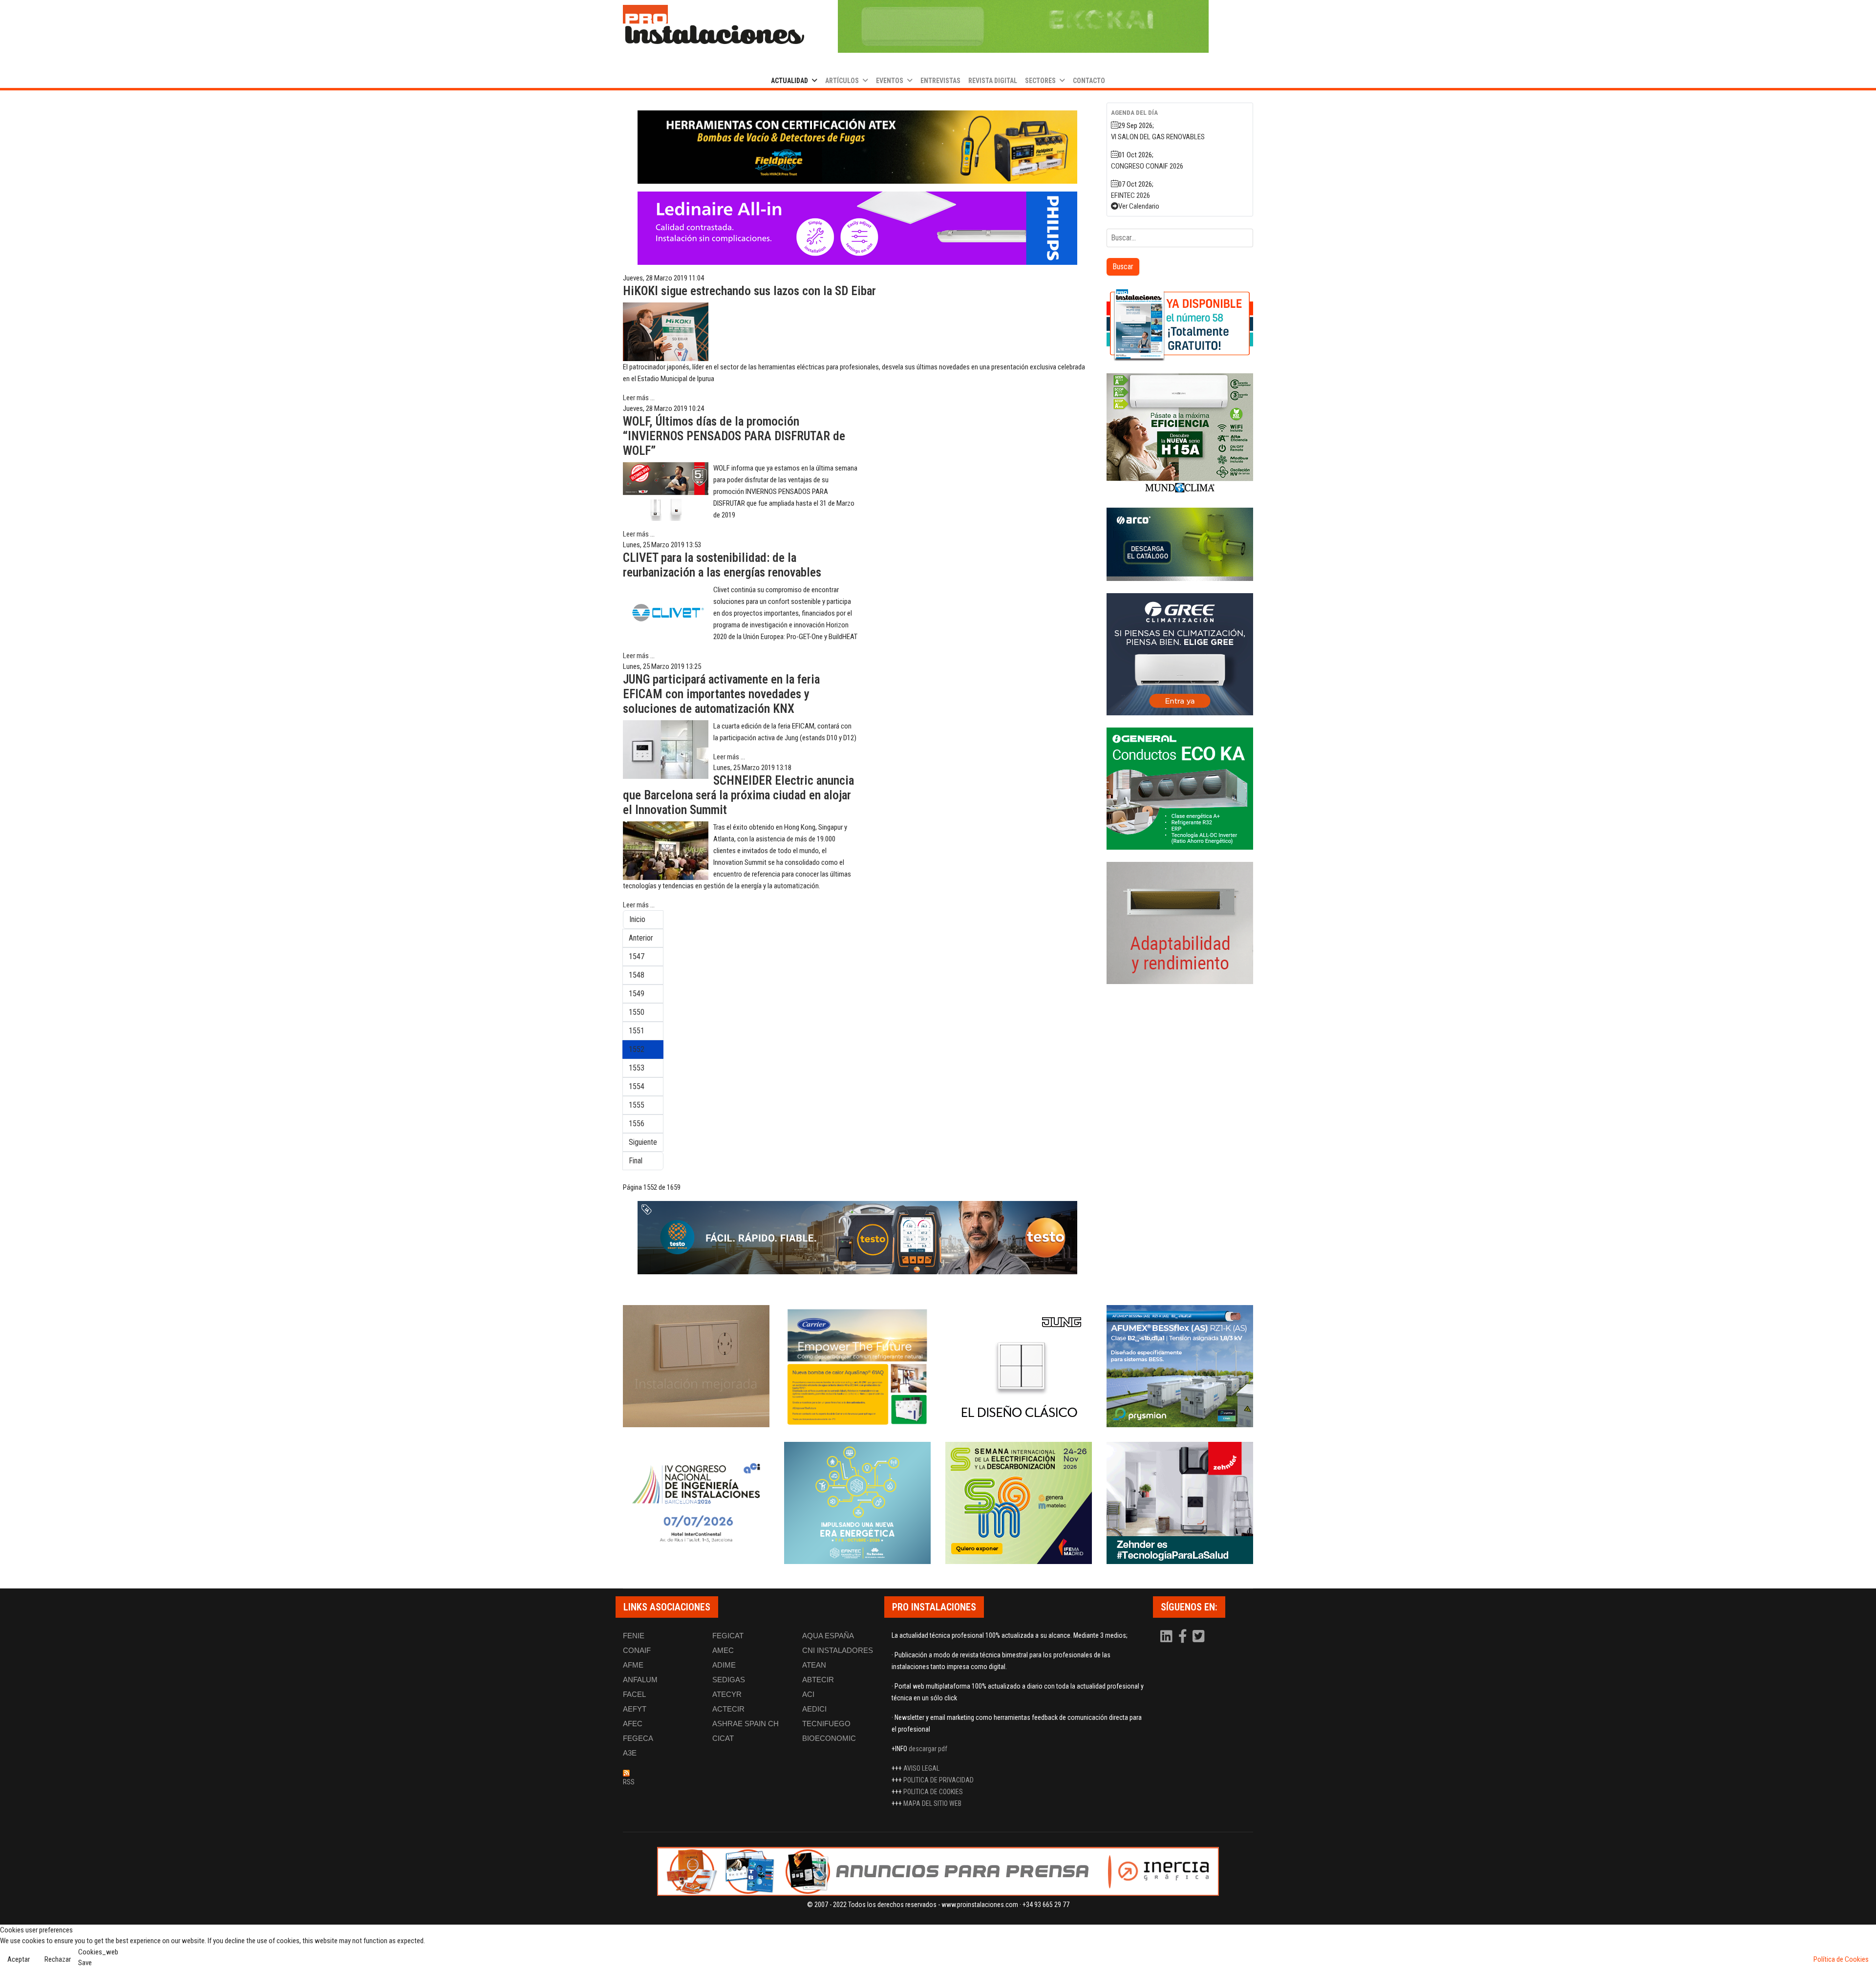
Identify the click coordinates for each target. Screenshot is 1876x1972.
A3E (630, 1753)
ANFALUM (640, 1680)
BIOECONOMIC (829, 1738)
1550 (637, 1012)
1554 (637, 1086)
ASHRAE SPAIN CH (746, 1724)
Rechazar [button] (58, 1959)
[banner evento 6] (857, 1503)
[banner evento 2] (857, 1366)
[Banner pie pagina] (938, 1871)
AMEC (723, 1650)
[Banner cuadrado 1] (1180, 324)
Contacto (1089, 81)
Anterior (641, 938)
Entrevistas (940, 81)
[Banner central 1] (857, 147)
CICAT (723, 1738)
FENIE (634, 1636)
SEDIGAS (729, 1680)
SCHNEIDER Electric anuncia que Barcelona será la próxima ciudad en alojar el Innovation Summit (738, 795)
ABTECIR (818, 1680)
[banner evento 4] (1180, 1366)
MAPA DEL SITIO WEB (932, 1803)
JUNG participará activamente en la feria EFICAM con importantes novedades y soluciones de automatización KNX (721, 694)
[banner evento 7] (1019, 1503)
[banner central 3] (857, 228)
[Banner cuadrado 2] (1180, 434)
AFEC (633, 1724)
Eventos (890, 81)
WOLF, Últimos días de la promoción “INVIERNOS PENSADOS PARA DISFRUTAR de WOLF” (734, 436)
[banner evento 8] (1180, 1503)
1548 (637, 975)
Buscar (1123, 267)
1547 (637, 956)
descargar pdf (928, 1749)
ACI (808, 1694)
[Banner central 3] (857, 1238)
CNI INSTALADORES (838, 1650)
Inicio (637, 919)
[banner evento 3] (1019, 1366)
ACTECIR (728, 1709)
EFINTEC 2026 (1130, 195)
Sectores (1040, 81)
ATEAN (814, 1665)
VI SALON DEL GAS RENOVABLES (1158, 137)
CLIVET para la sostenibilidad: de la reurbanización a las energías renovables (722, 565)
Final (636, 1161)
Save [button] (85, 1963)
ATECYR (727, 1694)
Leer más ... (639, 398)
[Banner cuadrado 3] (1180, 544)
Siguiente (643, 1142)
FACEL (634, 1694)
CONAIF (637, 1650)
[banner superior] (1023, 26)
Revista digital (993, 81)
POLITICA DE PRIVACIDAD (938, 1780)
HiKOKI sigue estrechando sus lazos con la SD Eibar (749, 291)
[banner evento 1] (696, 1366)
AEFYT (635, 1709)
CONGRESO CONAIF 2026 (1147, 166)
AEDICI (814, 1709)
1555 (637, 1105)
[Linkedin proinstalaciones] (1167, 1639)
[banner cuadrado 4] (1180, 654)
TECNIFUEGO (826, 1724)
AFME (633, 1665)
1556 (637, 1124)
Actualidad (789, 81)
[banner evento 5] (696, 1503)
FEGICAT (728, 1636)
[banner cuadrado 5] (1180, 789)
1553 (637, 1068)
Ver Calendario (1139, 206)
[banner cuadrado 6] (1180, 923)
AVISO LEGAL (921, 1768)
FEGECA (638, 1738)
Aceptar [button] (19, 1959)
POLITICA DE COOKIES (933, 1792)
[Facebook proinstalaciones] (1183, 1639)
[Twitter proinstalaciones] (1199, 1639)
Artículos (842, 81)
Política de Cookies (1841, 1959)
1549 (637, 994)
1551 (637, 1031)
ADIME (724, 1665)
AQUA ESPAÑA (828, 1636)
